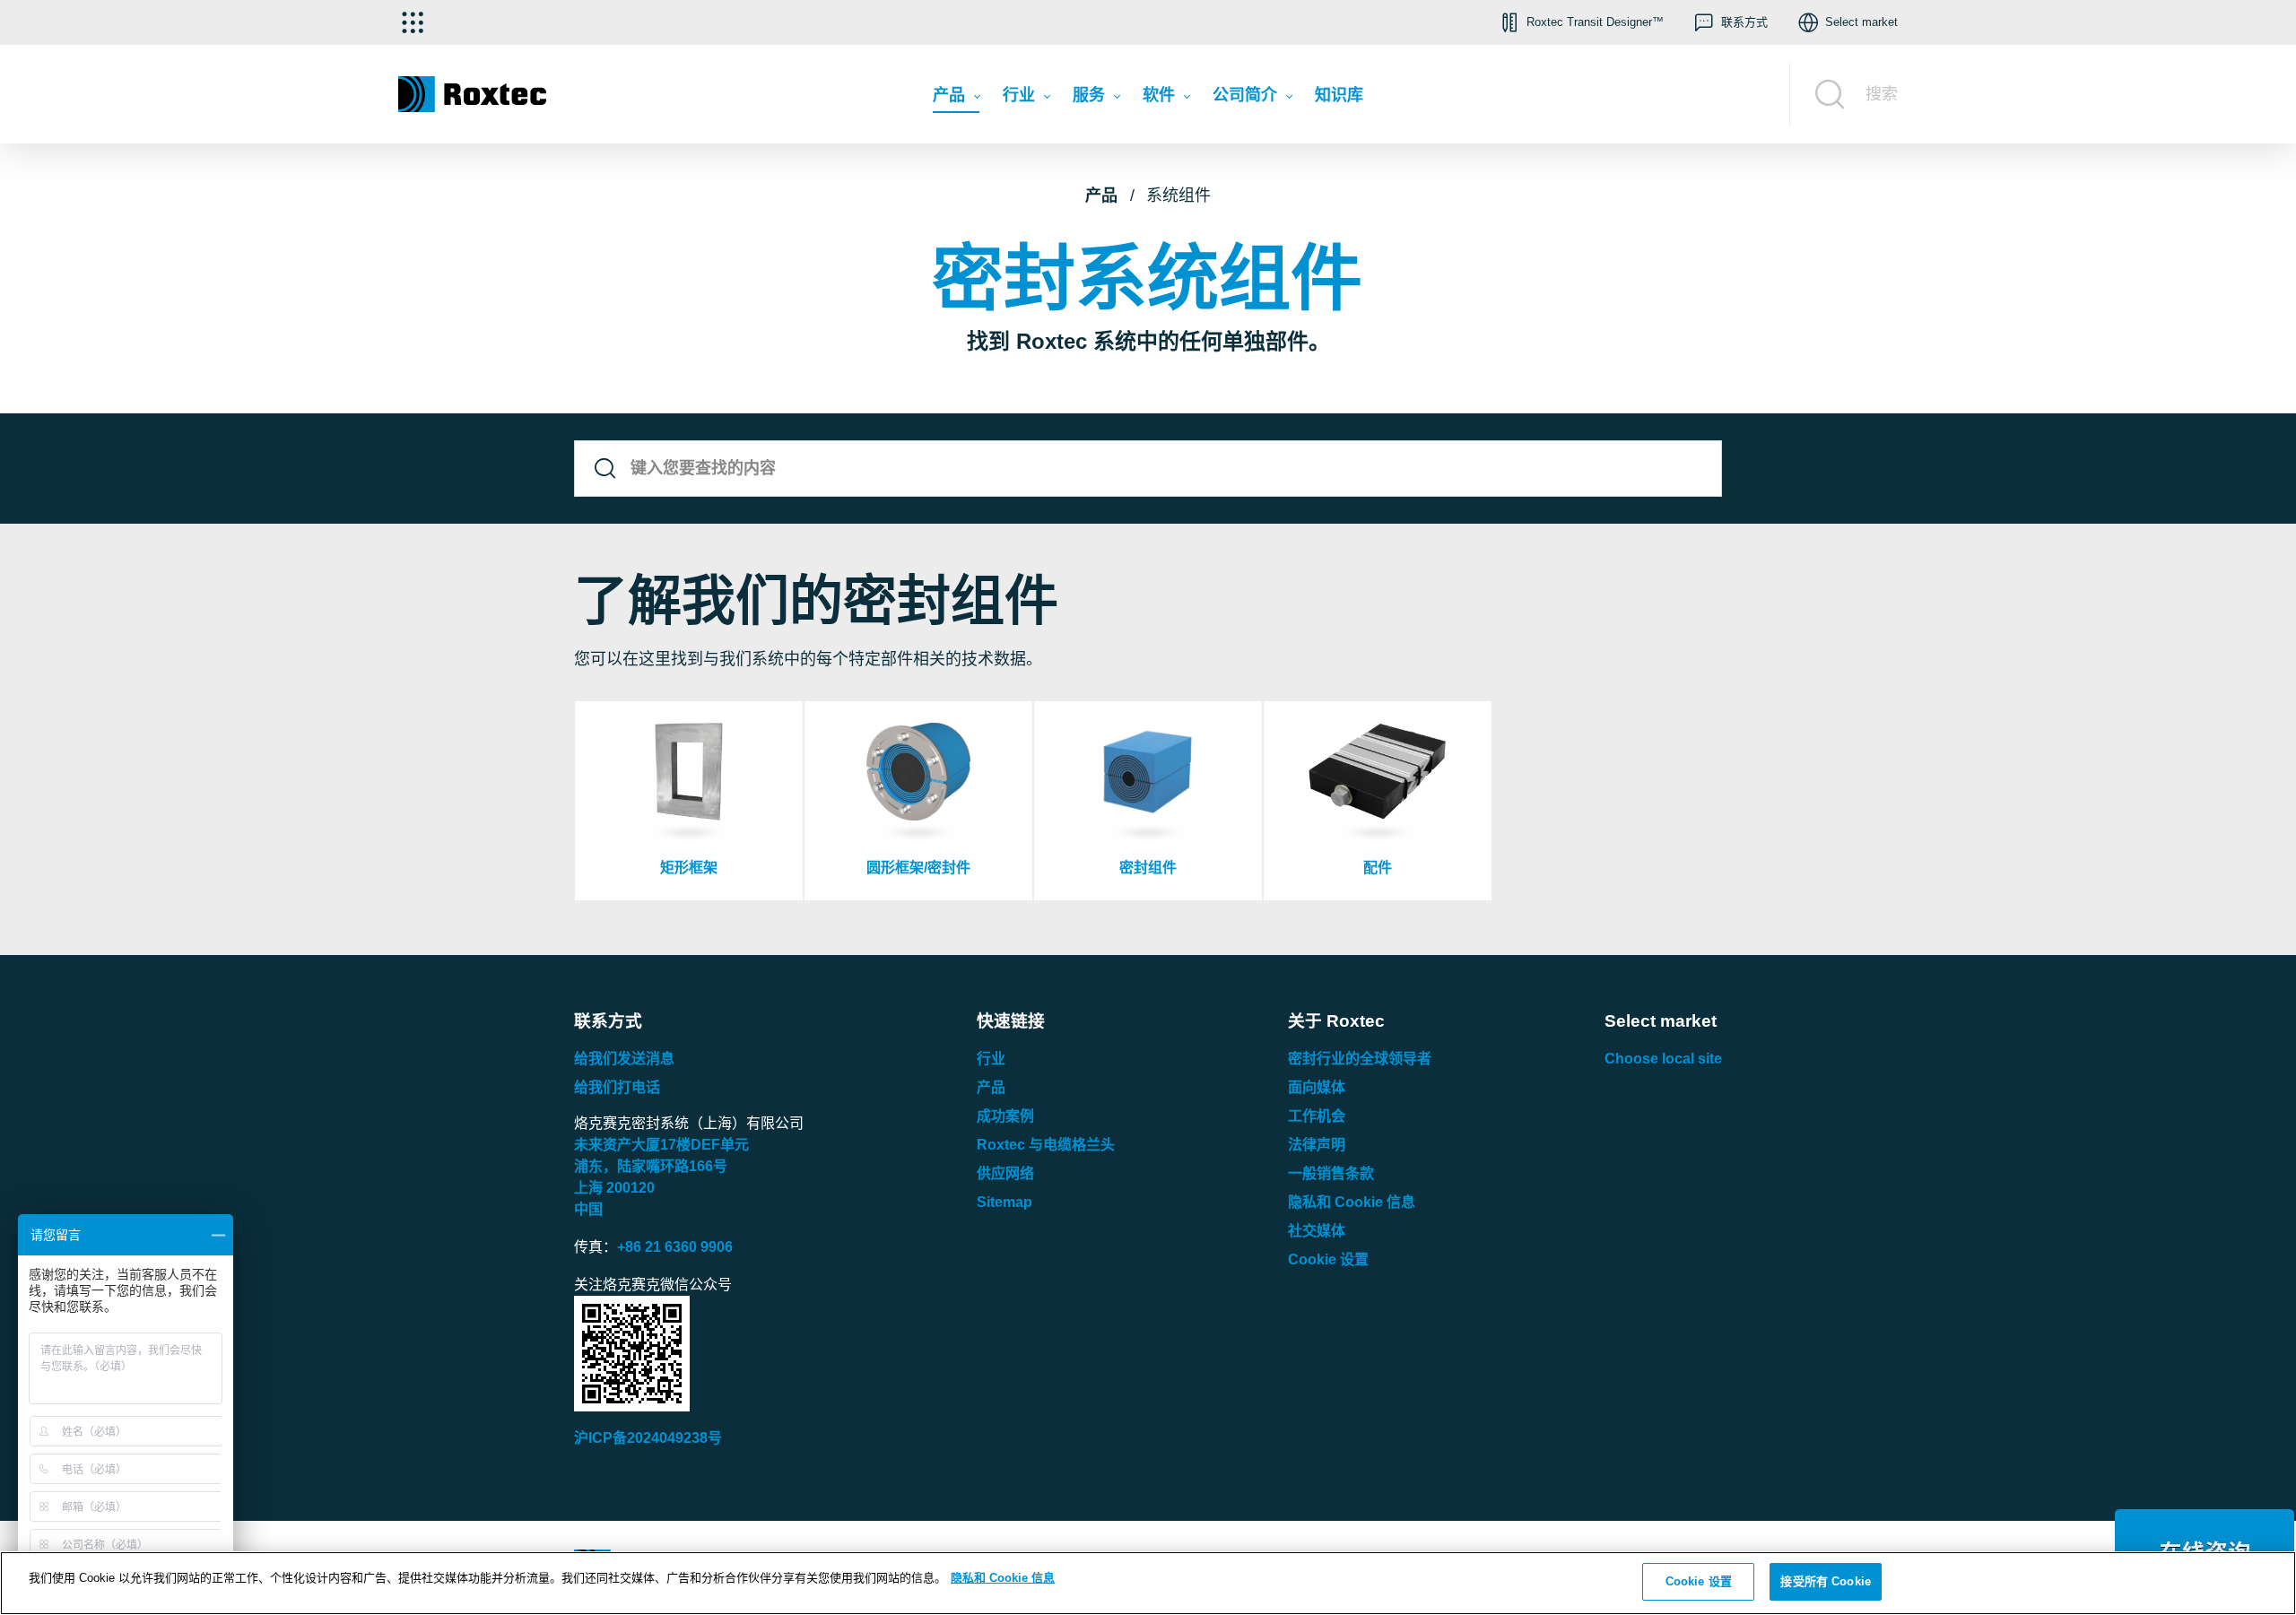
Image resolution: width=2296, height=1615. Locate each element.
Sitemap (1004, 1202)
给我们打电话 (617, 1087)
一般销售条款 (1331, 1173)
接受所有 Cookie (1825, 1581)
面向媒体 (1317, 1087)
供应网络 (1005, 1173)
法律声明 (1317, 1145)
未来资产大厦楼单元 (661, 1145)
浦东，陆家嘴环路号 (651, 1166)
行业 (991, 1059)
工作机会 (1317, 1116)
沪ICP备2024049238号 (648, 1438)
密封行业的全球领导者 (1360, 1059)
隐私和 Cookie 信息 (1352, 1202)
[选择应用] (413, 22)
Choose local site (1663, 1059)
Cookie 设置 (1328, 1259)
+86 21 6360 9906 (675, 1247)
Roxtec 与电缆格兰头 (1046, 1145)
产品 (1101, 195)
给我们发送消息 (624, 1059)
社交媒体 (1317, 1231)
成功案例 (1005, 1116)
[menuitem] (956, 100)
